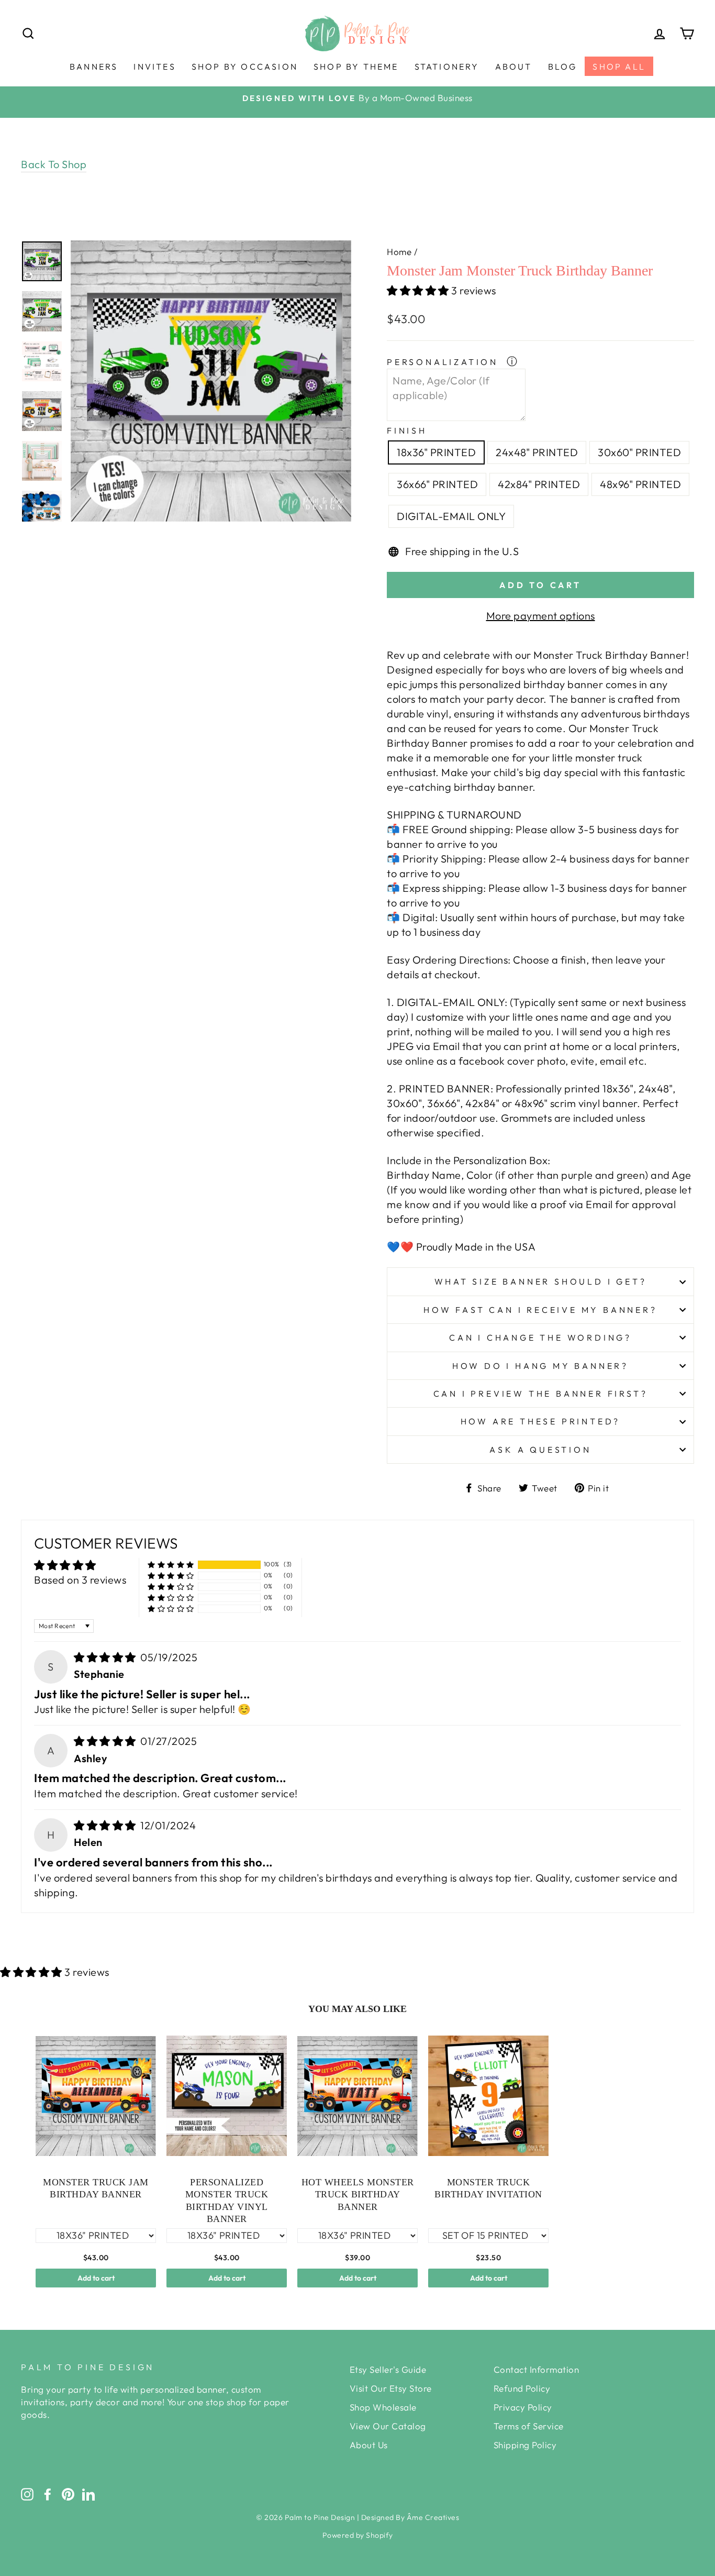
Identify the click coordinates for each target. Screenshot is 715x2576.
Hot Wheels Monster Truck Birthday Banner (358, 2194)
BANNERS (94, 67)
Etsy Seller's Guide (388, 2369)
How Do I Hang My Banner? (540, 1366)
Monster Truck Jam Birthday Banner (96, 2188)
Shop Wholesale (383, 2407)
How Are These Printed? (541, 1421)
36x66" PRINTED (437, 484)
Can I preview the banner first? (541, 1394)
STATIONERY (447, 67)
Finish (407, 430)
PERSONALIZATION (445, 362)
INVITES (154, 67)
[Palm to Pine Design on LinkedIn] (88, 2494)
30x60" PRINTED (639, 452)
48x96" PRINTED (640, 484)
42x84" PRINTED (539, 484)
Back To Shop (54, 164)
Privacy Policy (523, 2407)
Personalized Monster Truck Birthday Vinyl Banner (227, 2201)
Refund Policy (522, 2388)
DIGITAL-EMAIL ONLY (451, 516)
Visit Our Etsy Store (391, 2388)
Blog (563, 67)
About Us (369, 2445)
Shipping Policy (525, 2445)
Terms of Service (529, 2426)
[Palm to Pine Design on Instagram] (27, 2494)
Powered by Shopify (358, 2535)
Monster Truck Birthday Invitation (488, 2188)
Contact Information (537, 2369)
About (514, 67)
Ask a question (540, 1450)
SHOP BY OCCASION (245, 67)
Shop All (619, 67)
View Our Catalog (388, 2426)
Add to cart (96, 2278)
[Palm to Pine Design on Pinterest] (68, 2494)
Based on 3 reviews (80, 1580)
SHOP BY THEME (356, 67)
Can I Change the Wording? (540, 1337)
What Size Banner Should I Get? (541, 1281)
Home (399, 252)
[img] (106, 1657)
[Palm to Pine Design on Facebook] (48, 2494)
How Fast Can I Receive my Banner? (540, 1310)
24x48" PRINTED (537, 452)
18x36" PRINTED (436, 452)
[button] (419, 290)
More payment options (541, 616)
